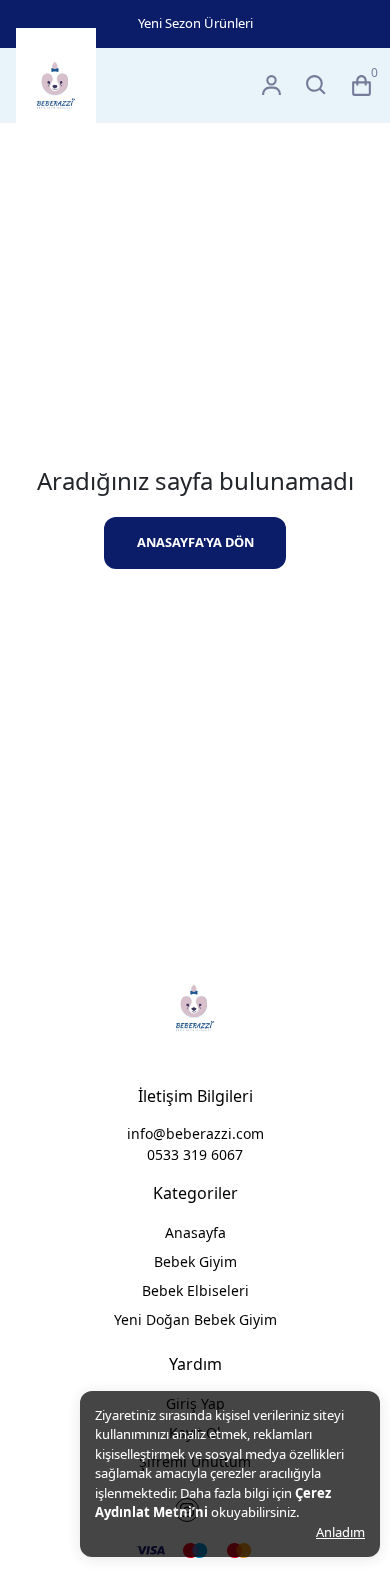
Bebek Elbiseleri (195, 1290)
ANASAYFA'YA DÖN (195, 542)
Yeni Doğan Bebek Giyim (195, 1319)
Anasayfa (195, 1232)
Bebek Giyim (195, 1261)
